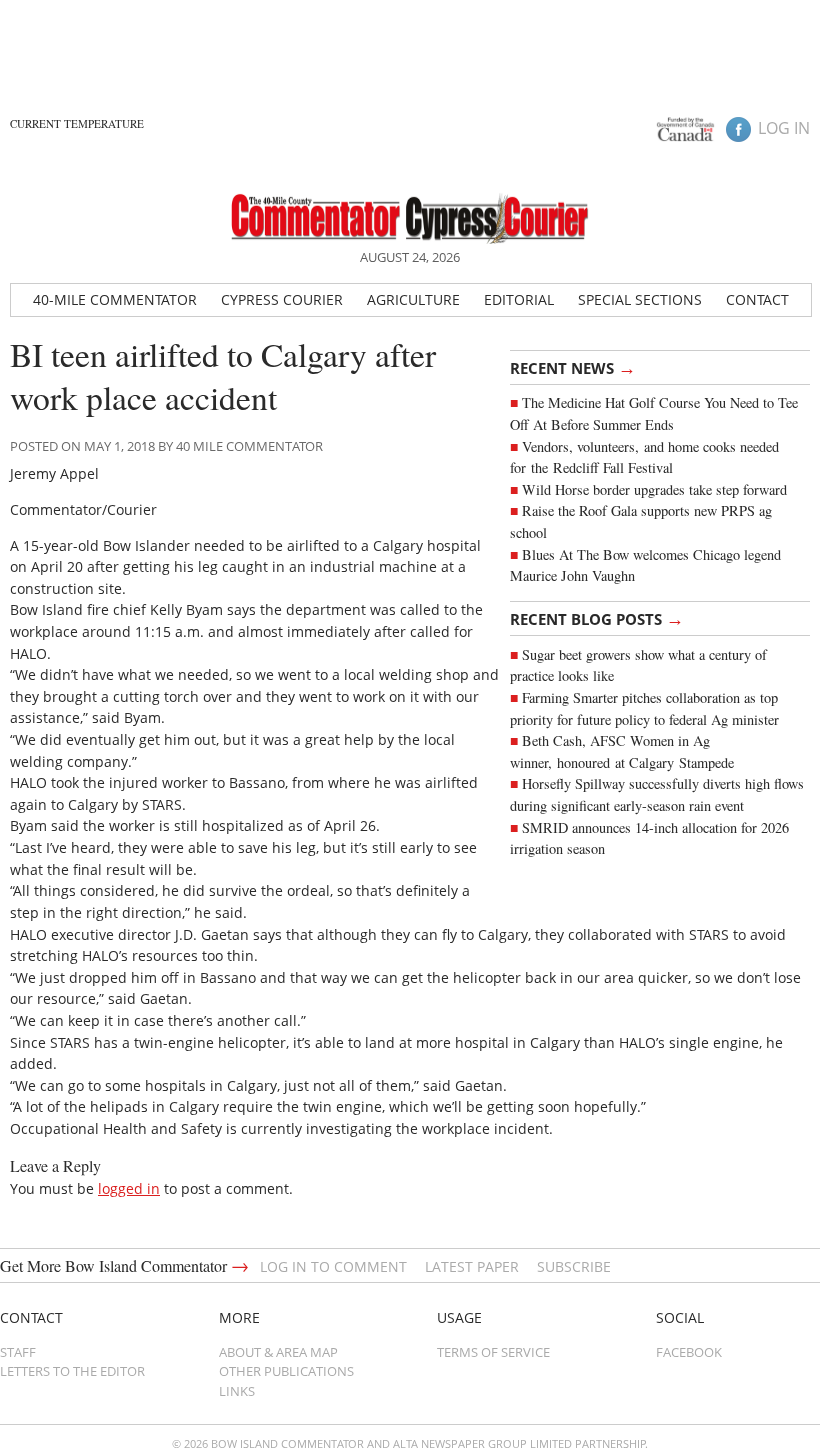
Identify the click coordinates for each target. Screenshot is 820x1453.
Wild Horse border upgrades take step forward (654, 489)
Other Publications (286, 1371)
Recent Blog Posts (597, 618)
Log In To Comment (333, 1266)
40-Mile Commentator (115, 299)
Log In (784, 128)
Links (237, 1391)
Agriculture (413, 299)
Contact (757, 299)
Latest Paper (472, 1266)
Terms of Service (493, 1352)
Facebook (689, 1352)
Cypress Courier (282, 299)
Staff (18, 1352)
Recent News (573, 367)
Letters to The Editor (72, 1371)
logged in (129, 1188)
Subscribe (574, 1266)
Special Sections (640, 299)
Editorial (519, 299)
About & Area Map (278, 1352)
